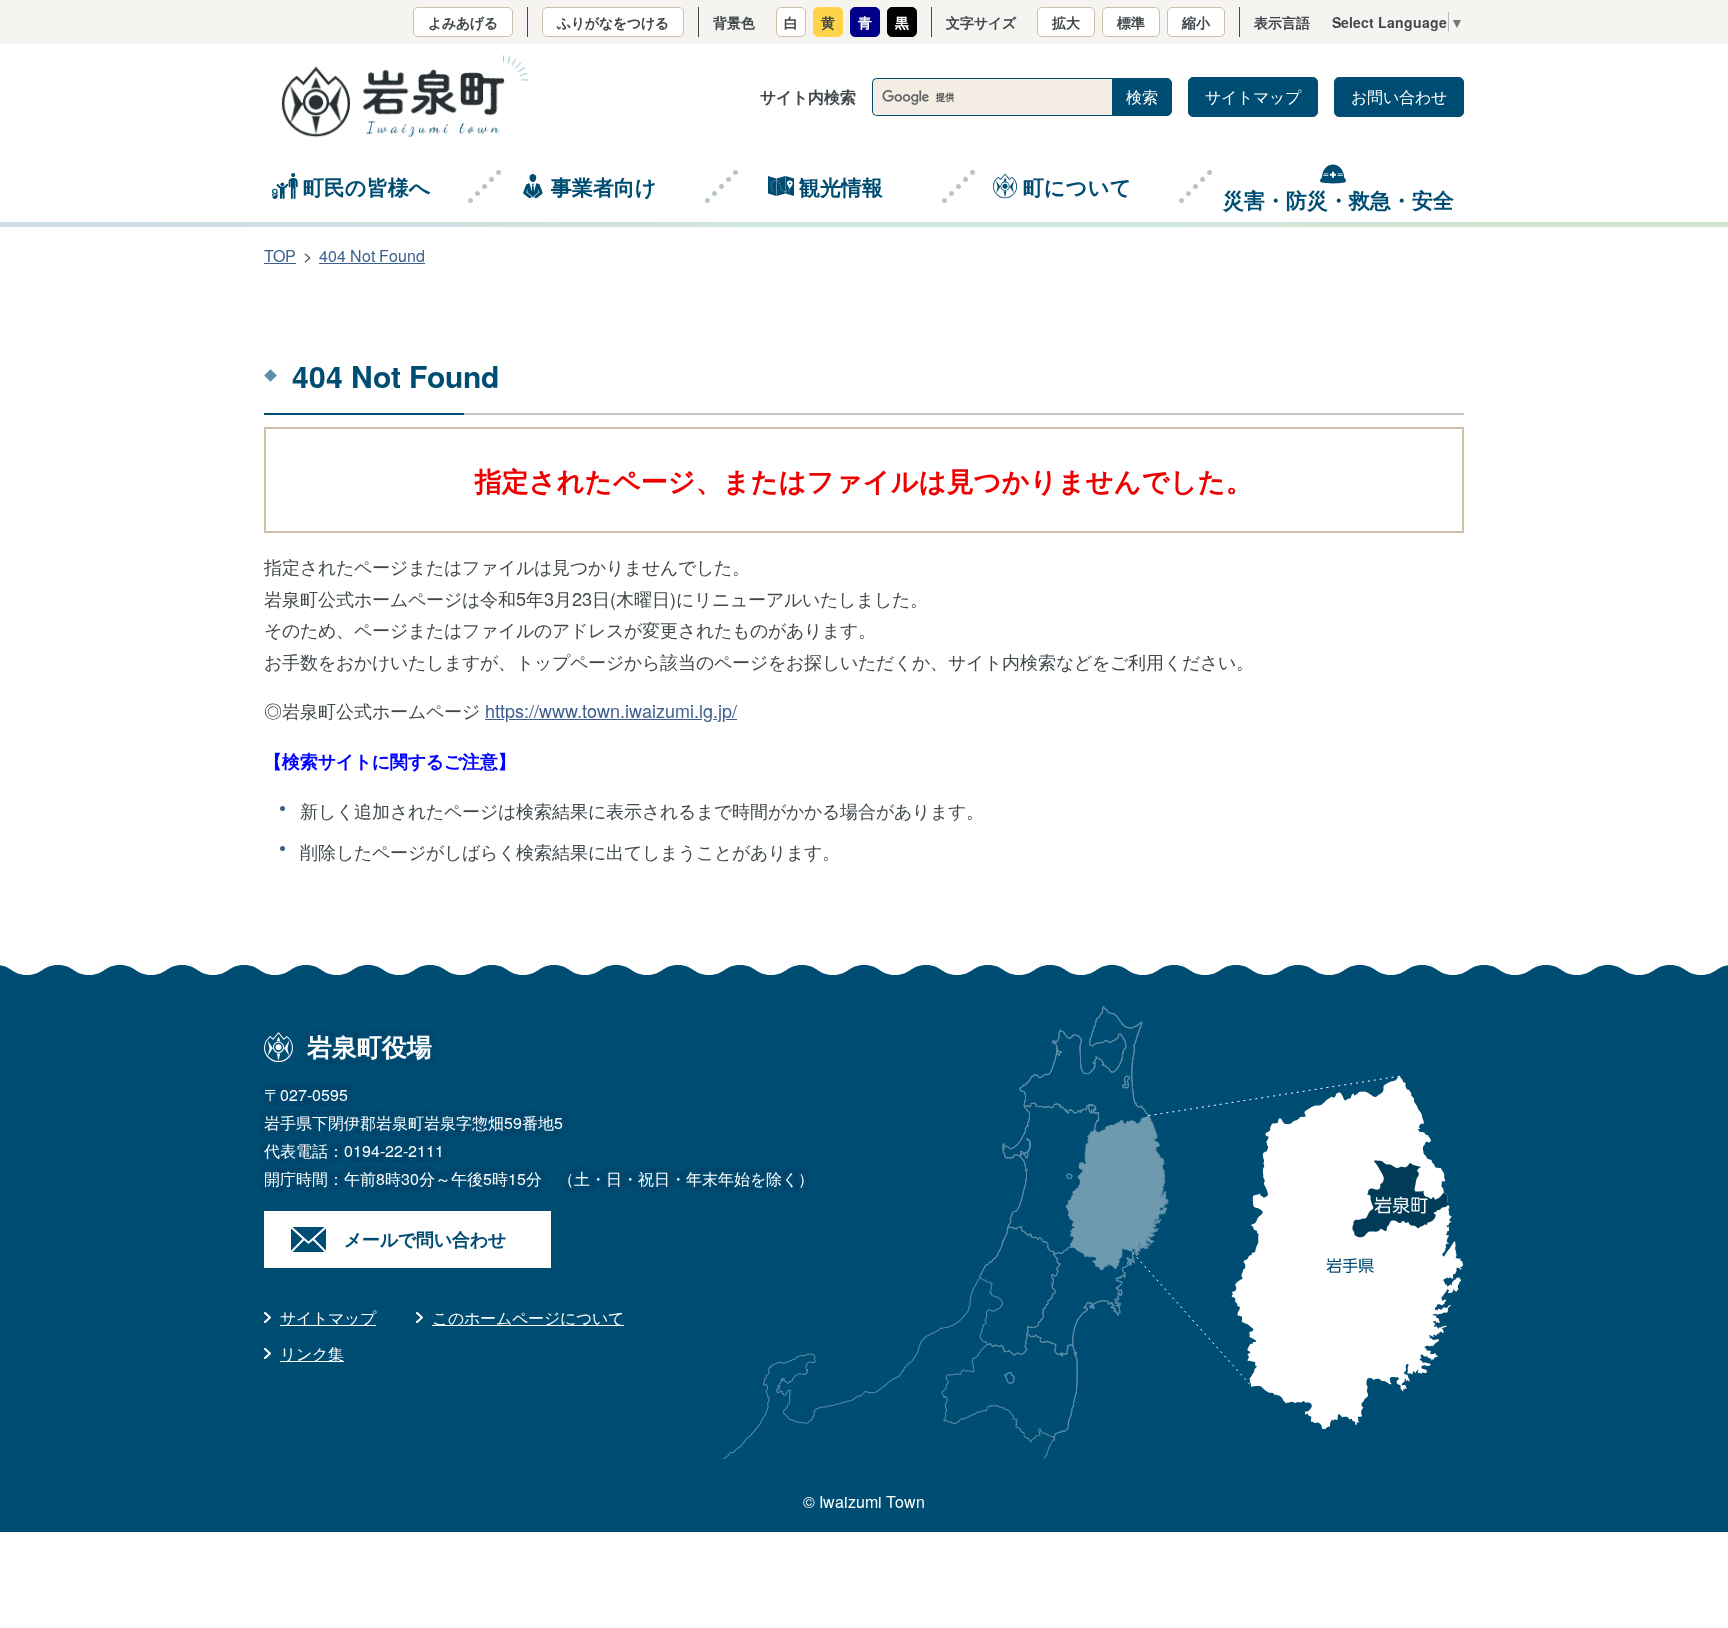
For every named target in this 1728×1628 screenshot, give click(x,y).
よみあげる (463, 22)
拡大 (1066, 22)
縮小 (1196, 22)
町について (1077, 186)
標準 (1131, 22)
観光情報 (841, 186)
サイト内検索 (808, 96)
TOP (280, 255)
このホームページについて (528, 1317)
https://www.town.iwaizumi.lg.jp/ (611, 710)
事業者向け (604, 186)
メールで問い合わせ (425, 1239)
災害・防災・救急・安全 (1338, 199)
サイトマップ (1253, 96)
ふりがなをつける (613, 22)
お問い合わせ (1399, 96)
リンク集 (312, 1353)
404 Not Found (372, 255)
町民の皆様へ (367, 186)
